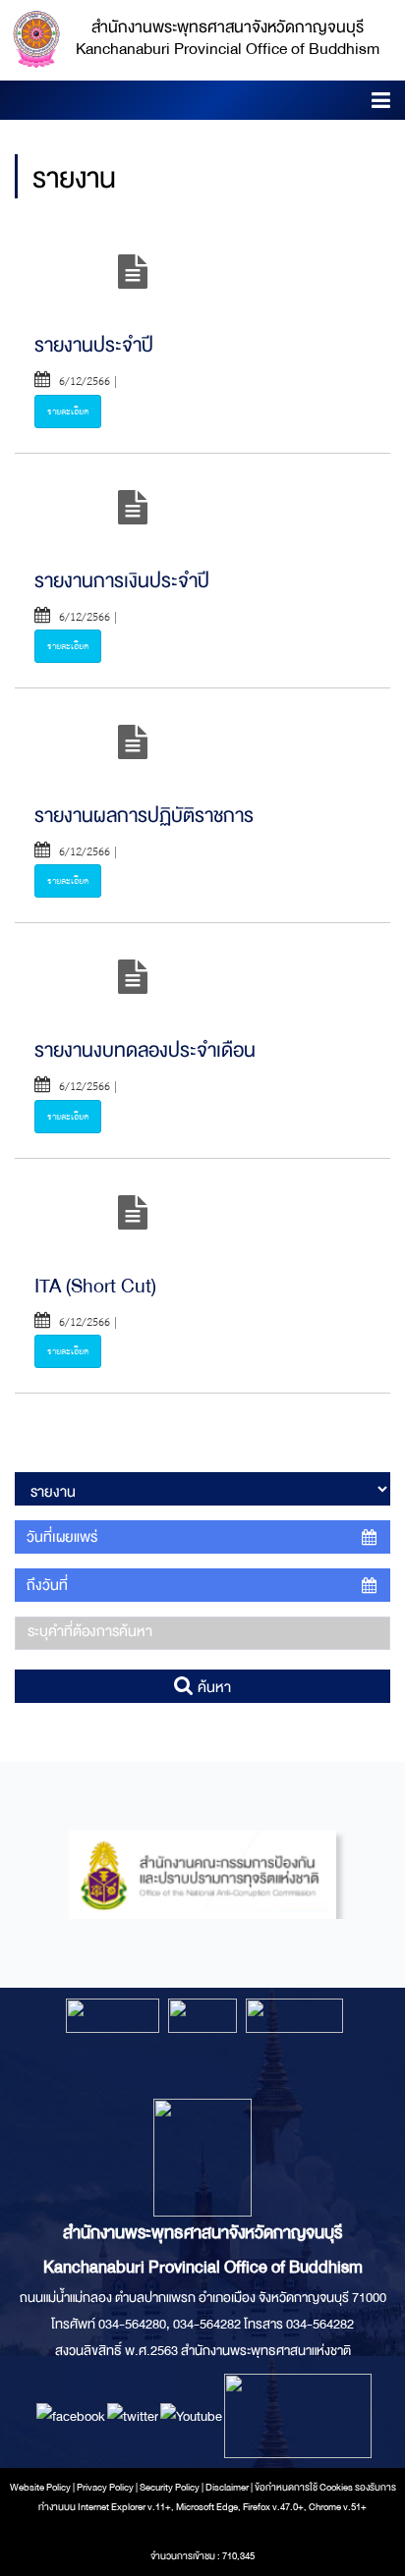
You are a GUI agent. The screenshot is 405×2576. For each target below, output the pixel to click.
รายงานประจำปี (94, 345)
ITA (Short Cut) (95, 1286)
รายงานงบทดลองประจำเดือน (145, 1050)
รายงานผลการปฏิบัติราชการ (144, 816)
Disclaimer (228, 2488)
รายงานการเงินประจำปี (122, 581)
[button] (381, 104)
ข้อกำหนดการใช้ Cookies (304, 2488)
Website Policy (40, 2488)
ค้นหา (212, 1687)
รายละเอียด (68, 411)
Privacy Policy (105, 2488)
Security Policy (170, 2488)
